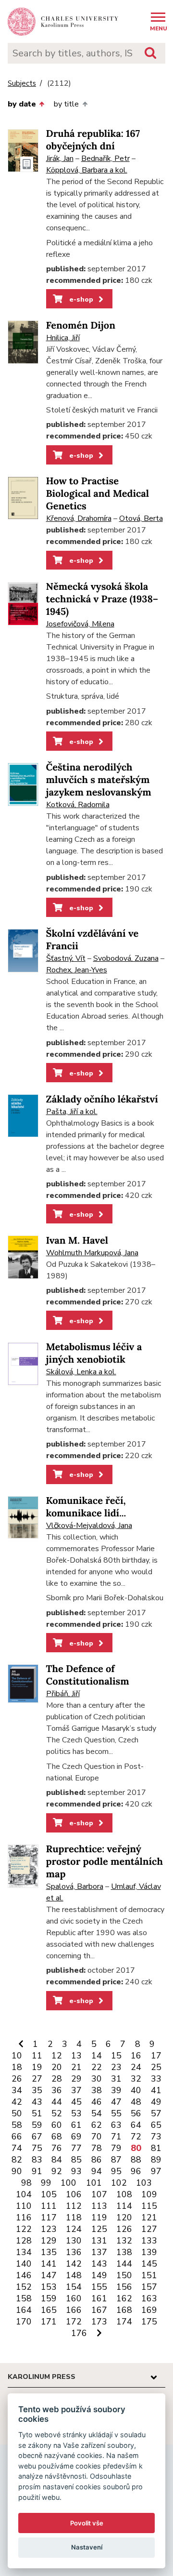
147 (49, 2275)
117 (49, 2217)
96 (136, 2171)
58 (17, 2125)
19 (37, 2067)
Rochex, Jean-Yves (77, 970)
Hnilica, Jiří (63, 338)
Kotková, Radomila (78, 805)
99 (46, 2183)
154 (74, 2287)
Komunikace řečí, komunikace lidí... (86, 1507)
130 (74, 2241)
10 (17, 2056)
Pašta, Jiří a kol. (72, 1112)
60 (57, 2125)
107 (99, 2194)
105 (49, 2194)
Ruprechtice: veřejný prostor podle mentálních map (105, 1862)
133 (149, 2241)
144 (124, 2264)
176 (79, 2333)
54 (97, 2113)
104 (24, 2194)
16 (136, 2056)
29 (76, 2079)
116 (24, 2217)
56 (136, 2113)
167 (99, 2310)
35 (37, 2090)
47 (116, 2102)
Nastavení (87, 2547)
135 (49, 2252)
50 (17, 2113)
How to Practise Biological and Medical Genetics (98, 494)
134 (24, 2252)
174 (124, 2322)
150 (124, 2275)
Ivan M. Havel (77, 1241)
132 (124, 2241)
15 (116, 2056)
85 (76, 2160)
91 (37, 2171)
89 (156, 2160)
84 (57, 2160)
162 (124, 2298)
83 (37, 2160)
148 (74, 2275)
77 (76, 2148)
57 (156, 2113)
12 (57, 2056)
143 (99, 2264)
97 (156, 2171)
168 (124, 2310)
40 (136, 2090)
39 (116, 2090)
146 (24, 2275)
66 (17, 2137)
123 (49, 2229)
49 (156, 2102)
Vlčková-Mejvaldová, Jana (89, 1526)
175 (149, 2322)
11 (37, 2056)
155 (99, 2287)
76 (57, 2148)
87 (116, 2160)
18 (17, 2067)
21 (76, 2067)
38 (97, 2090)
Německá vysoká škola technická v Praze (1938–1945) (102, 599)
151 (149, 2275)
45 (76, 2102)
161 (99, 2298)
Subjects (22, 84)
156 (124, 2287)
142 (74, 2264)
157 (149, 2287)
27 (37, 2079)
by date (22, 104)
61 (76, 2125)
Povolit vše (87, 2523)
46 (97, 2102)
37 (76, 2090)
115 (149, 2206)
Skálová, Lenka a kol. (81, 1372)
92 (57, 2171)
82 (17, 2160)
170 (24, 2322)
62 (97, 2125)
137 (99, 2252)
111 (49, 2206)
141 (49, 2264)
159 (49, 2298)
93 (76, 2171)
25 (156, 2067)
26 (17, 2079)
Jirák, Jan (60, 159)
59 (37, 2125)
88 (136, 2160)
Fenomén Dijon (81, 325)
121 (149, 2217)
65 (156, 2125)
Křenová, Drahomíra (79, 518)
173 (99, 2322)
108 (124, 2194)
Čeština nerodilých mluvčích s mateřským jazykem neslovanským (99, 780)
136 (74, 2252)
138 (124, 2252)
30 (97, 2079)
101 (94, 2183)
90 (17, 2171)
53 (76, 2113)
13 (76, 2056)
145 (149, 2264)
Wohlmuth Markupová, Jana (92, 1253)
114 (124, 2206)
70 (97, 2137)
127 (149, 2229)
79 (116, 2148)
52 (57, 2113)
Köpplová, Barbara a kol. (87, 170)
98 (26, 2183)
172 (74, 2322)
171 (49, 2322)
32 (136, 2079)
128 (24, 2241)
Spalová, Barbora (75, 1886)
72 (136, 2137)
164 (24, 2310)
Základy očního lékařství (102, 1099)
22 (97, 2067)
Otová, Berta (141, 518)
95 (116, 2171)
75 (37, 2148)
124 (74, 2229)
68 (57, 2137)
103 (144, 2183)
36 (57, 2090)
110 (24, 2206)
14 (97, 2056)
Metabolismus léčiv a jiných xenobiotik (94, 1353)
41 (156, 2090)
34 (17, 2090)
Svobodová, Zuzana (126, 958)
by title (66, 104)
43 (37, 2102)
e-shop (80, 299)
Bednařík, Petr (105, 159)
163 (149, 2298)
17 (156, 2056)
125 (99, 2229)
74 (17, 2148)
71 (116, 2137)
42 (17, 2102)
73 (156, 2137)
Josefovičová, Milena (80, 624)
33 (156, 2079)
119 (99, 2217)
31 (116, 2079)
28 (57, 2079)
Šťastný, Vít (66, 958)
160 (74, 2298)
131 (99, 2241)
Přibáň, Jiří (63, 1694)
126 (124, 2229)
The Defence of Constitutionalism (88, 1675)
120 (124, 2217)
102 (119, 2183)
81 (156, 2148)
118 (74, 2217)
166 (74, 2310)
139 (149, 2252)
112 (74, 2206)
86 (97, 2160)
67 (37, 2137)
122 (24, 2229)
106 (74, 2194)
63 (116, 2125)
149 (99, 2275)
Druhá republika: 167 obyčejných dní (93, 140)
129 (49, 2241)
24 (136, 2067)
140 (24, 2264)
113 (99, 2206)
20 (57, 2067)
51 (37, 2113)
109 (149, 2194)
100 (68, 2183)
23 (116, 2067)
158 (24, 2298)
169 (149, 2310)
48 (136, 2102)
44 (57, 2102)
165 (49, 2310)
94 (97, 2171)
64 (136, 2125)
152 (24, 2287)
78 (97, 2148)
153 (49, 2287)
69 (76, 2137)
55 (116, 2113)
